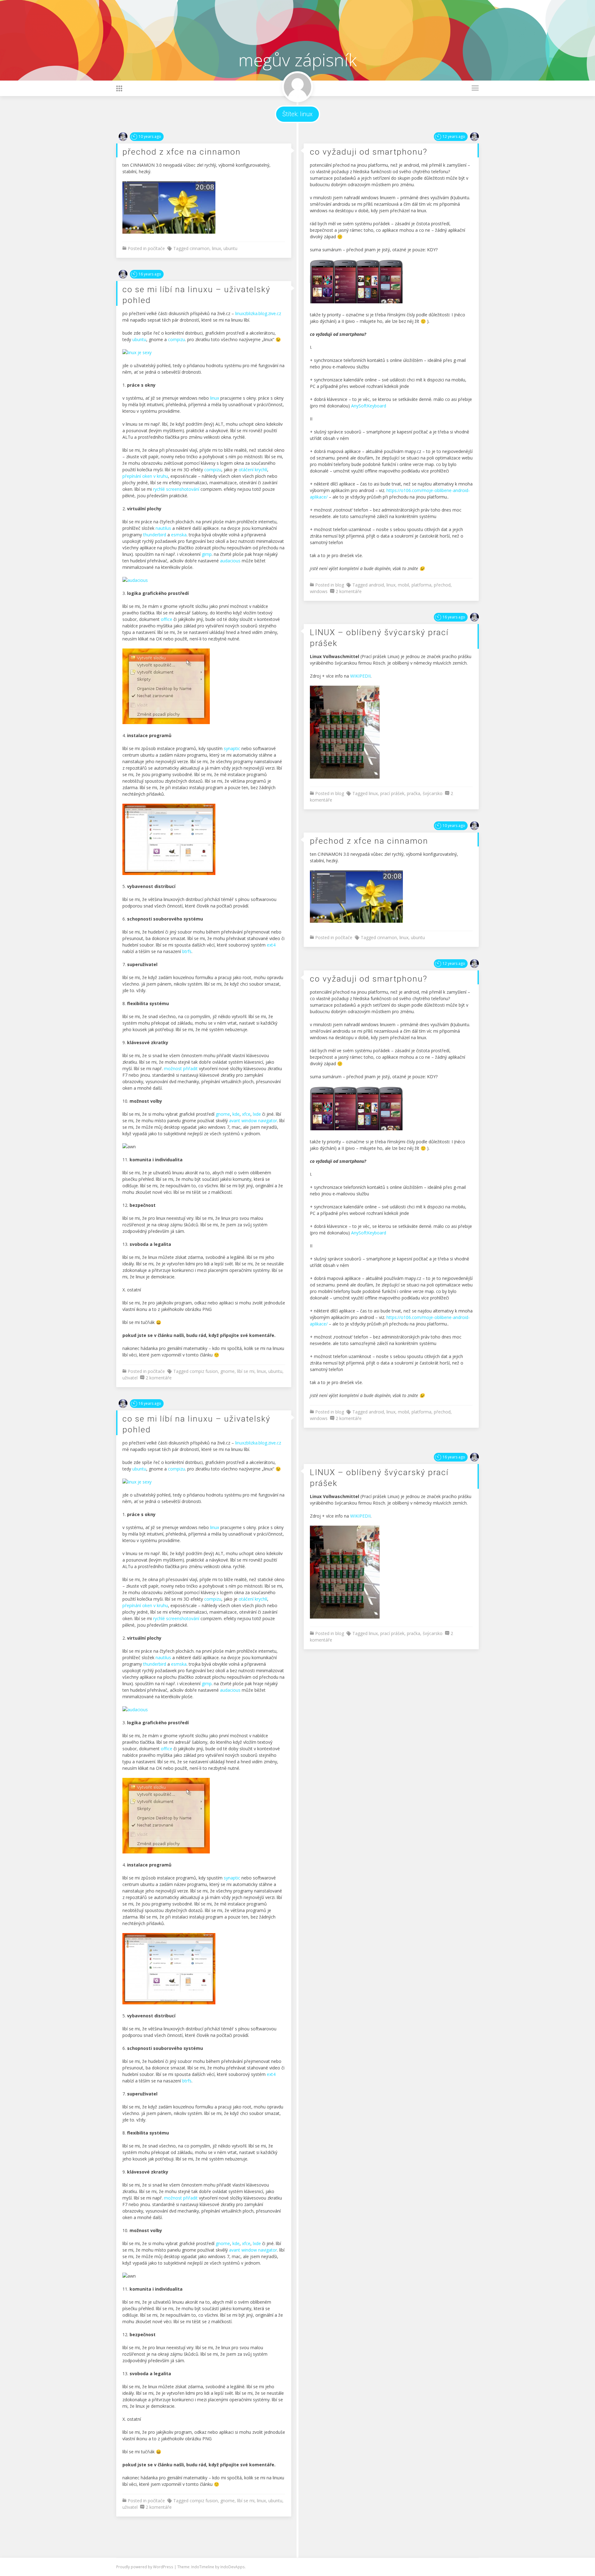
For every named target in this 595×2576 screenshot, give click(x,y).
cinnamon (200, 248)
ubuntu (230, 248)
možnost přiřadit (181, 1068)
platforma (421, 585)
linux (216, 248)
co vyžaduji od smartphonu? (369, 152)
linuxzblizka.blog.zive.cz (258, 313)
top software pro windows (141, 43)
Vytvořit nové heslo (134, 48)
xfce (246, 1114)
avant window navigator (253, 1121)
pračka (414, 793)
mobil (403, 585)
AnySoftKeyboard (369, 406)
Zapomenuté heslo (134, 60)
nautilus (163, 528)
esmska (179, 535)
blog (340, 585)
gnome (223, 1114)
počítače (156, 248)
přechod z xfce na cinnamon (182, 152)
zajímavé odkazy (131, 54)
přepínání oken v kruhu (145, 476)
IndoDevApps (233, 2567)
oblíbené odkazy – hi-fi (137, 8)
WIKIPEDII (360, 676)
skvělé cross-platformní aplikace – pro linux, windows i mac (170, 25)
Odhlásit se (127, 13)
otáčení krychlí (253, 470)
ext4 (271, 945)
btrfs (187, 951)
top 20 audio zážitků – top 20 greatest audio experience (167, 31)
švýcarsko (433, 793)
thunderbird (155, 535)
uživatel (130, 1378)
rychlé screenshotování (176, 489)
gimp (207, 554)
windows (319, 591)
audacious (230, 561)
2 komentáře (349, 591)
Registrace (126, 19)
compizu (176, 339)
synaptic (232, 748)
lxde (257, 1114)
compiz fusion (204, 1371)
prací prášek (392, 793)
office (167, 619)
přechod (442, 585)
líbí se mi (246, 1371)
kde (236, 1114)
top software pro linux (137, 37)
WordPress (164, 2567)
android (376, 585)
